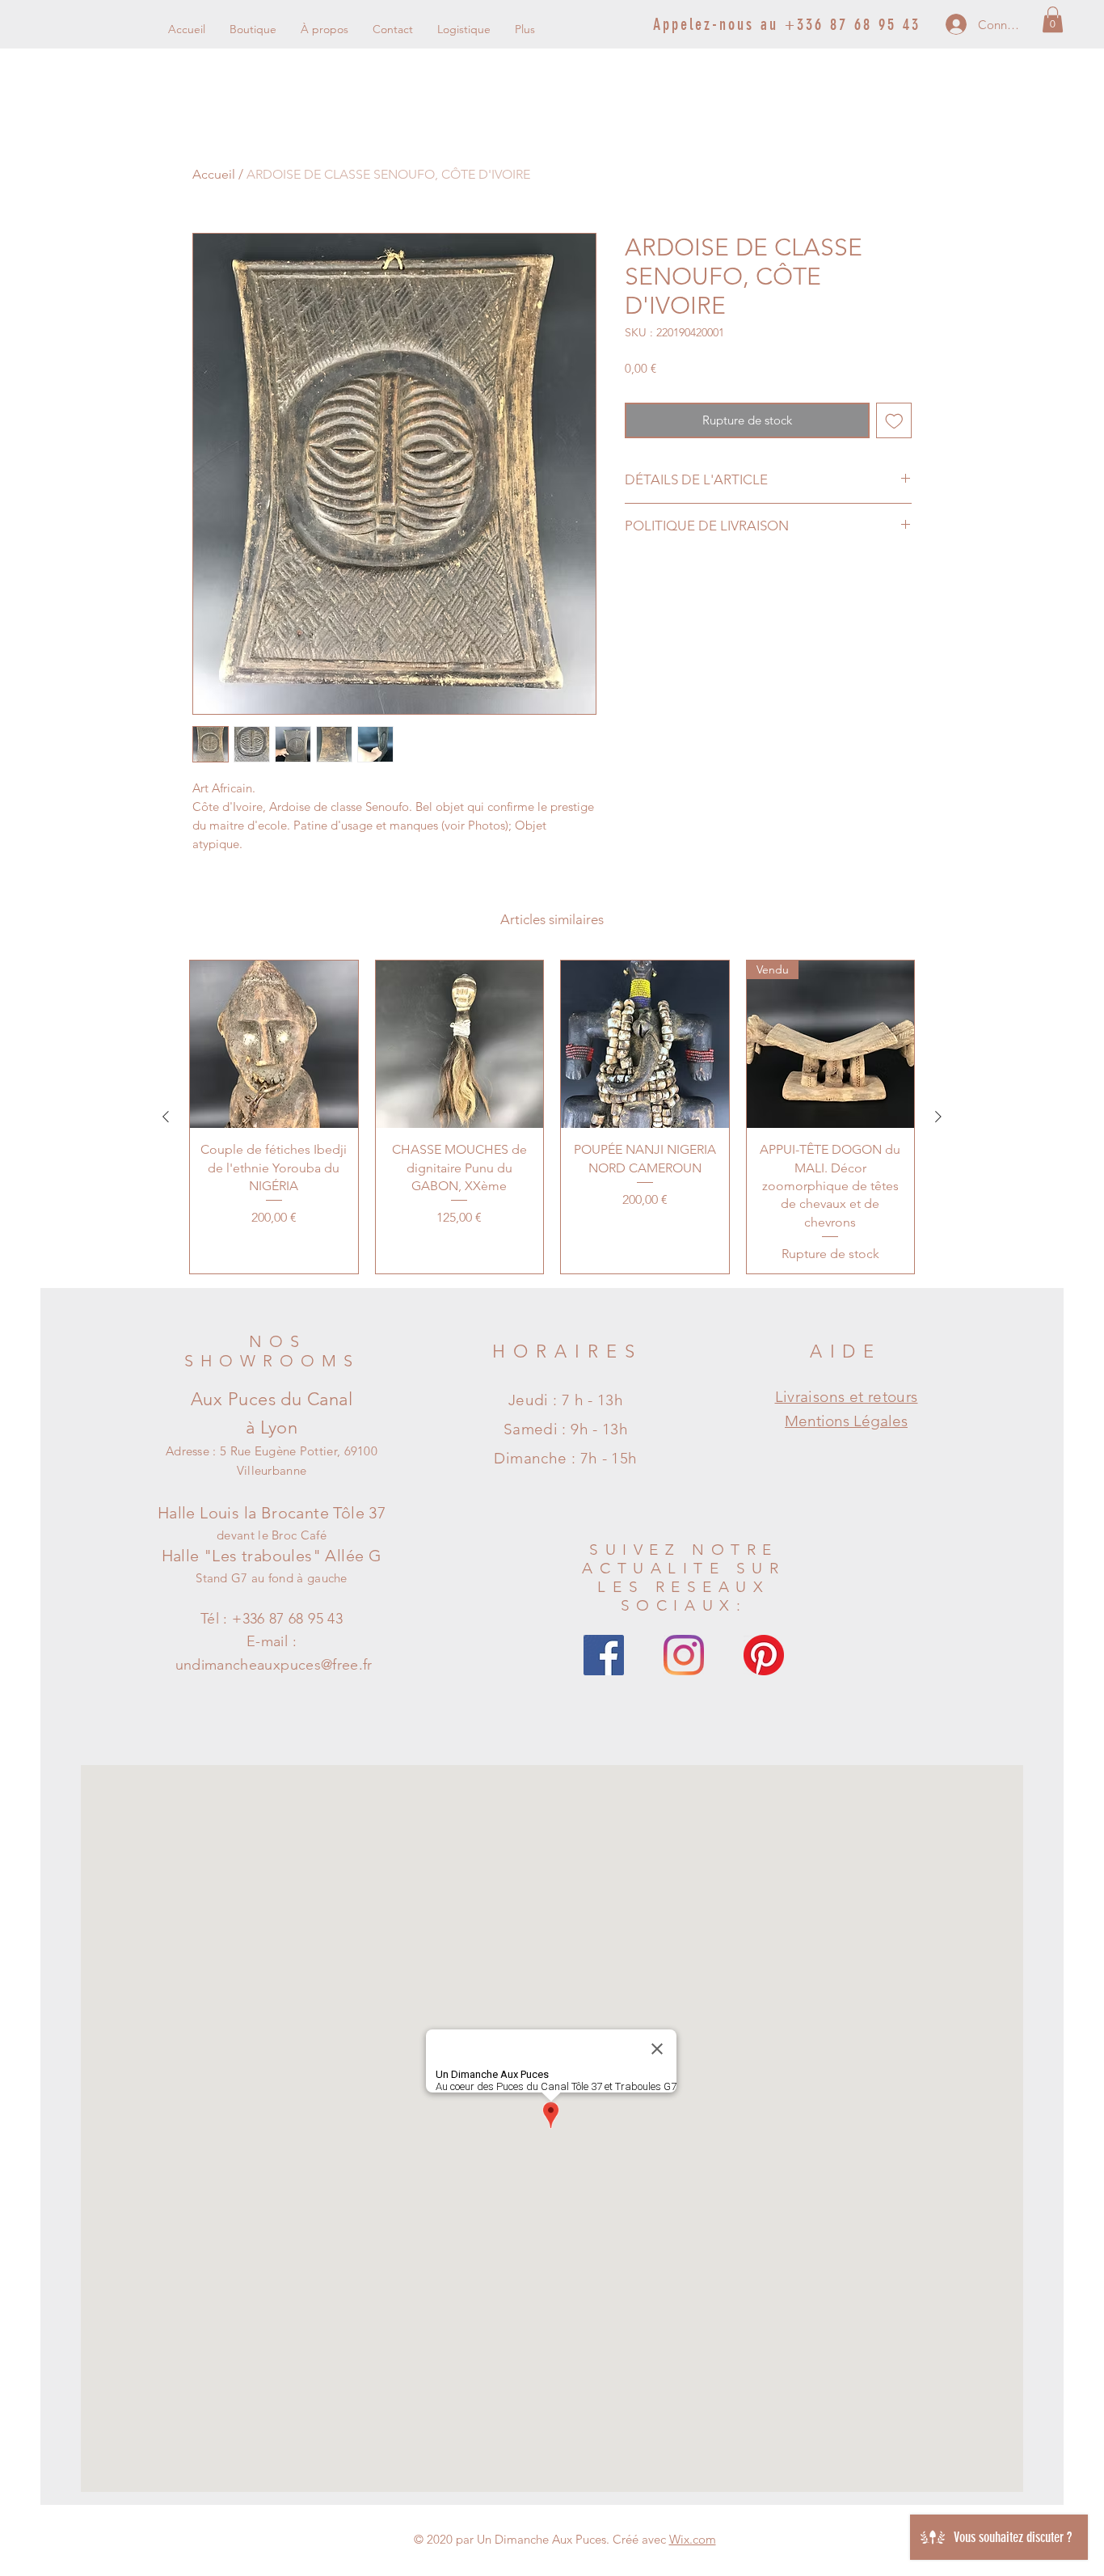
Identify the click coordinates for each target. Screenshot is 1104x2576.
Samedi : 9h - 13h (566, 1429)
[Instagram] (684, 1655)
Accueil (214, 174)
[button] (1053, 19)
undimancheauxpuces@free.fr (274, 1665)
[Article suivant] (938, 1117)
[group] (552, 1117)
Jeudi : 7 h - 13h (566, 1400)
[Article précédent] (166, 1117)
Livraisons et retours (847, 1397)
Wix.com (693, 2539)
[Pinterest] (764, 1655)
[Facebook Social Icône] (604, 1655)
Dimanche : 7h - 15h (565, 1458)
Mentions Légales (846, 1421)
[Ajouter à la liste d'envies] (894, 421)
